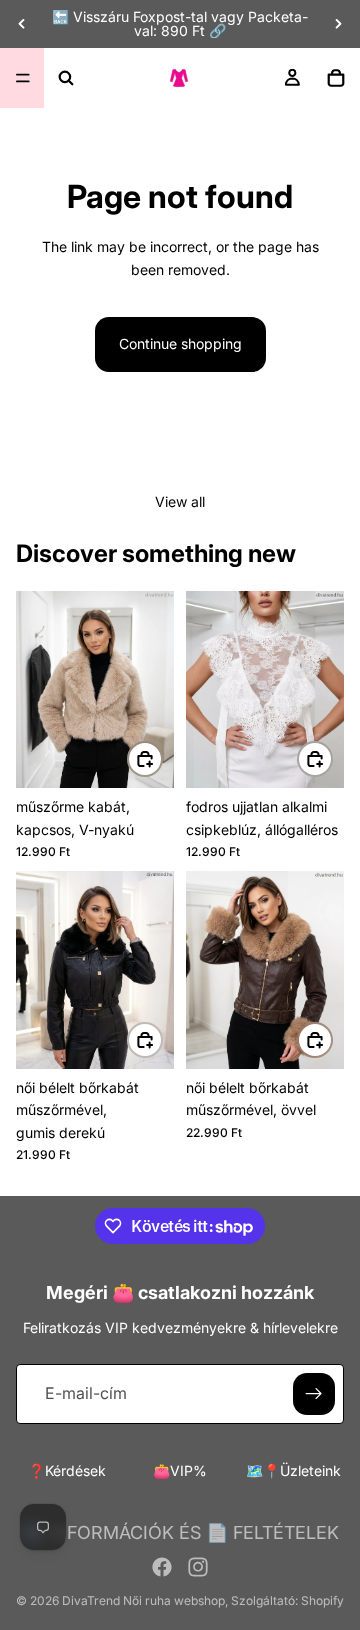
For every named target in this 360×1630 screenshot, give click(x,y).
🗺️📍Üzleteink (293, 1470)
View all (180, 501)
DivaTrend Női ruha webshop (143, 1600)
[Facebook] (162, 1567)
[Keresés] (66, 78)
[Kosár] (336, 78)
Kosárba (162, 758)
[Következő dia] (338, 24)
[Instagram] (198, 1567)
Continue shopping (180, 343)
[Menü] (23, 78)
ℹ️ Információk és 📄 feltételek (180, 1532)
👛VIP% (180, 1470)
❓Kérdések (67, 1470)
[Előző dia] (22, 24)
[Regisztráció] (314, 1394)
